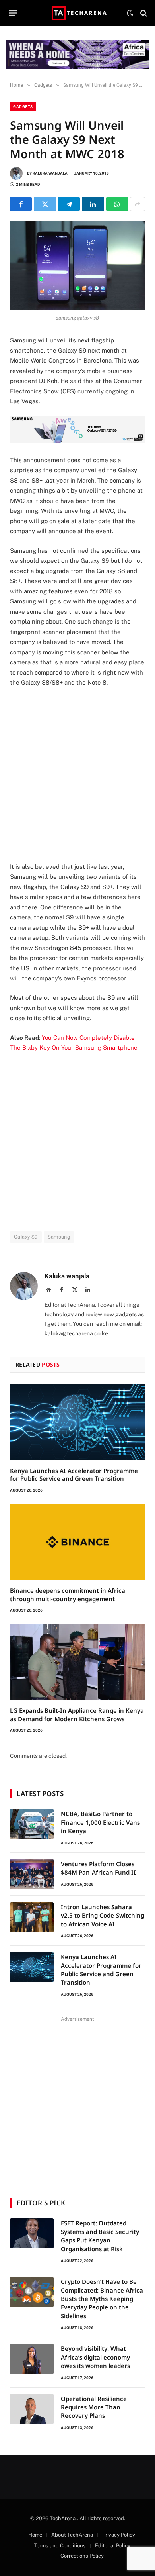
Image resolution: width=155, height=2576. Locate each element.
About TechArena (72, 2535)
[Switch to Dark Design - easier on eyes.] (130, 13)
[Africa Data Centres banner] (77, 54)
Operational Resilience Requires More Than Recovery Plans (94, 2407)
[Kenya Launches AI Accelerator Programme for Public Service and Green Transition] (77, 1422)
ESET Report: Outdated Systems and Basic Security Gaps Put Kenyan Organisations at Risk (100, 2236)
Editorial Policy (113, 2546)
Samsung (59, 1237)
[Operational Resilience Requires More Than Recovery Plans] (32, 2409)
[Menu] (13, 13)
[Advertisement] (77, 775)
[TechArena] (78, 13)
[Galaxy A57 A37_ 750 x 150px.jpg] (77, 441)
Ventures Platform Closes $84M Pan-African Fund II (98, 1868)
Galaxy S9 (26, 1237)
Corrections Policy (82, 2556)
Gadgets (23, 107)
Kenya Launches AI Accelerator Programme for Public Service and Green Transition (74, 1475)
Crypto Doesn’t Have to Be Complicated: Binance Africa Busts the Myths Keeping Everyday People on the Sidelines (102, 2299)
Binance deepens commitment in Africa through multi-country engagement (68, 1594)
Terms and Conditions (60, 2546)
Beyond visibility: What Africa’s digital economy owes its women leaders (95, 2357)
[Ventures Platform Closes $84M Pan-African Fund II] (32, 1874)
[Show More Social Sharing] (138, 204)
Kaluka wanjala (50, 173)
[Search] (143, 13)
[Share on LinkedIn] (93, 204)
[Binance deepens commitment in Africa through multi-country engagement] (77, 1542)
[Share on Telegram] (69, 204)
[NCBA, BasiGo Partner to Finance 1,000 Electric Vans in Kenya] (32, 1824)
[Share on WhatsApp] (117, 204)
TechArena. (63, 2518)
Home (35, 2535)
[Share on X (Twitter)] (45, 204)
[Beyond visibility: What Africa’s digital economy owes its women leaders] (32, 2359)
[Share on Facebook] (21, 204)
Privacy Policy (119, 2535)
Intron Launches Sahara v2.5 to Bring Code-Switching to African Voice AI (103, 1915)
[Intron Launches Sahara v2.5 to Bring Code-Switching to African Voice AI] (32, 1917)
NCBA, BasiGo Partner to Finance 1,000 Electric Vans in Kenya (100, 1822)
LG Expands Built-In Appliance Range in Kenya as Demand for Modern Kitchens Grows (77, 1714)
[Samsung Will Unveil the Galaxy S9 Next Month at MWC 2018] (77, 265)
